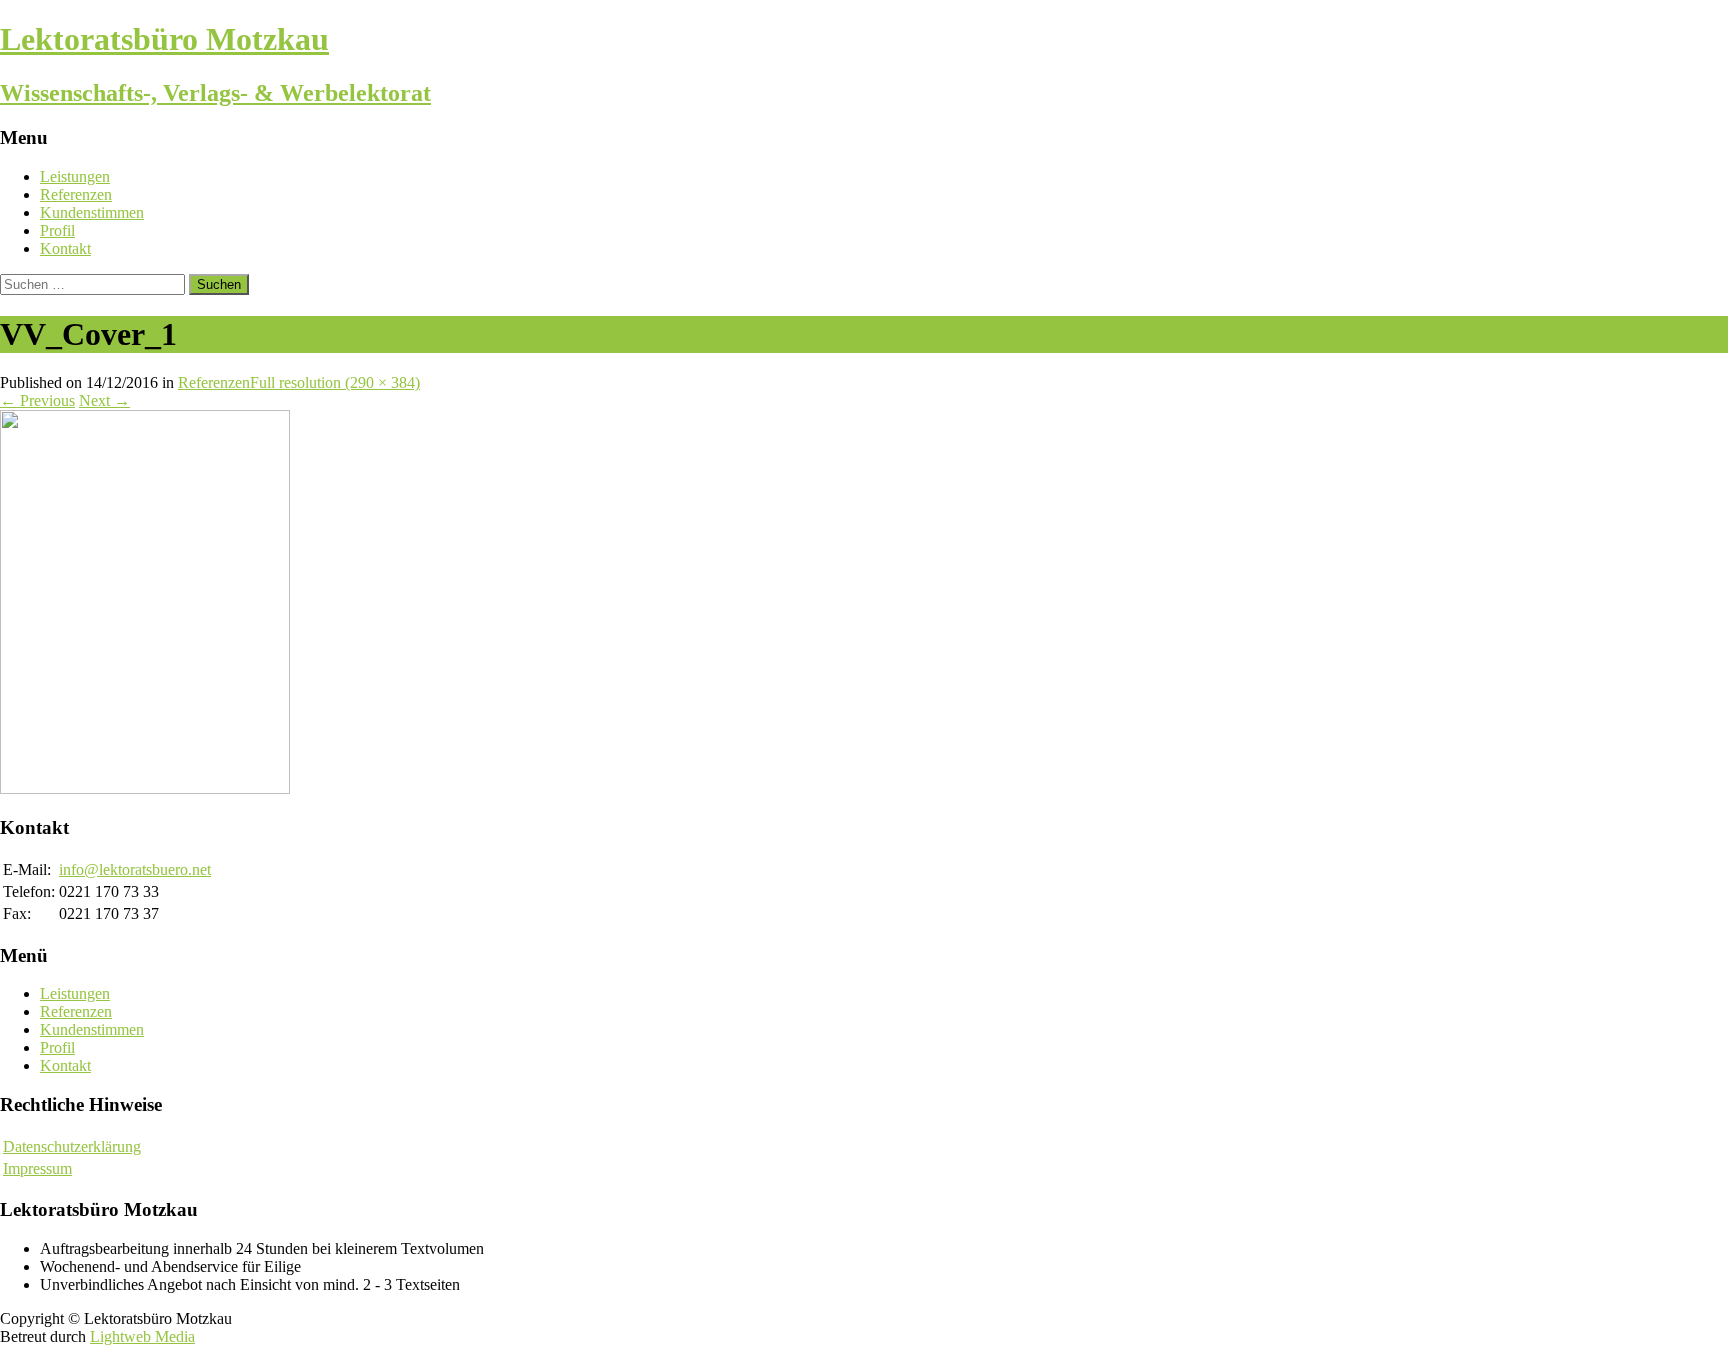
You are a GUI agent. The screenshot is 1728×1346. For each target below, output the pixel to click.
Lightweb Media (142, 1336)
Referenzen (76, 194)
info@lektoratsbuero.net (135, 869)
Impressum (37, 1168)
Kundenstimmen (92, 212)
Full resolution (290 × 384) (335, 382)
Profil (57, 230)
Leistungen (75, 176)
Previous (37, 400)
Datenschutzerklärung (72, 1146)
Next (104, 400)
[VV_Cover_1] (145, 788)
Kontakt (65, 248)
